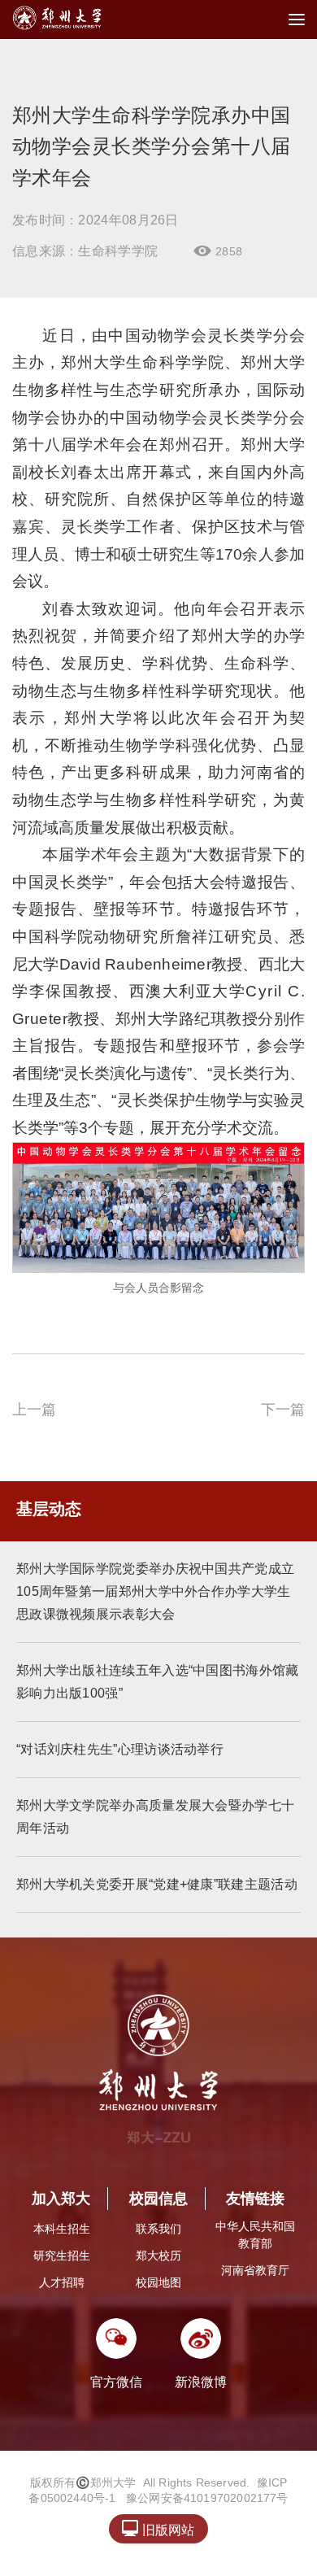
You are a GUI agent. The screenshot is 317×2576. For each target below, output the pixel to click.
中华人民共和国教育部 (255, 2235)
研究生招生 (62, 2256)
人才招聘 (62, 2282)
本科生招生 (62, 2229)
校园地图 (158, 2282)
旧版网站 (158, 2528)
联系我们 (158, 2229)
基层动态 (49, 1509)
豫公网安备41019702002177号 (207, 2498)
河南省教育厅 (255, 2270)
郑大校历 (158, 2256)
